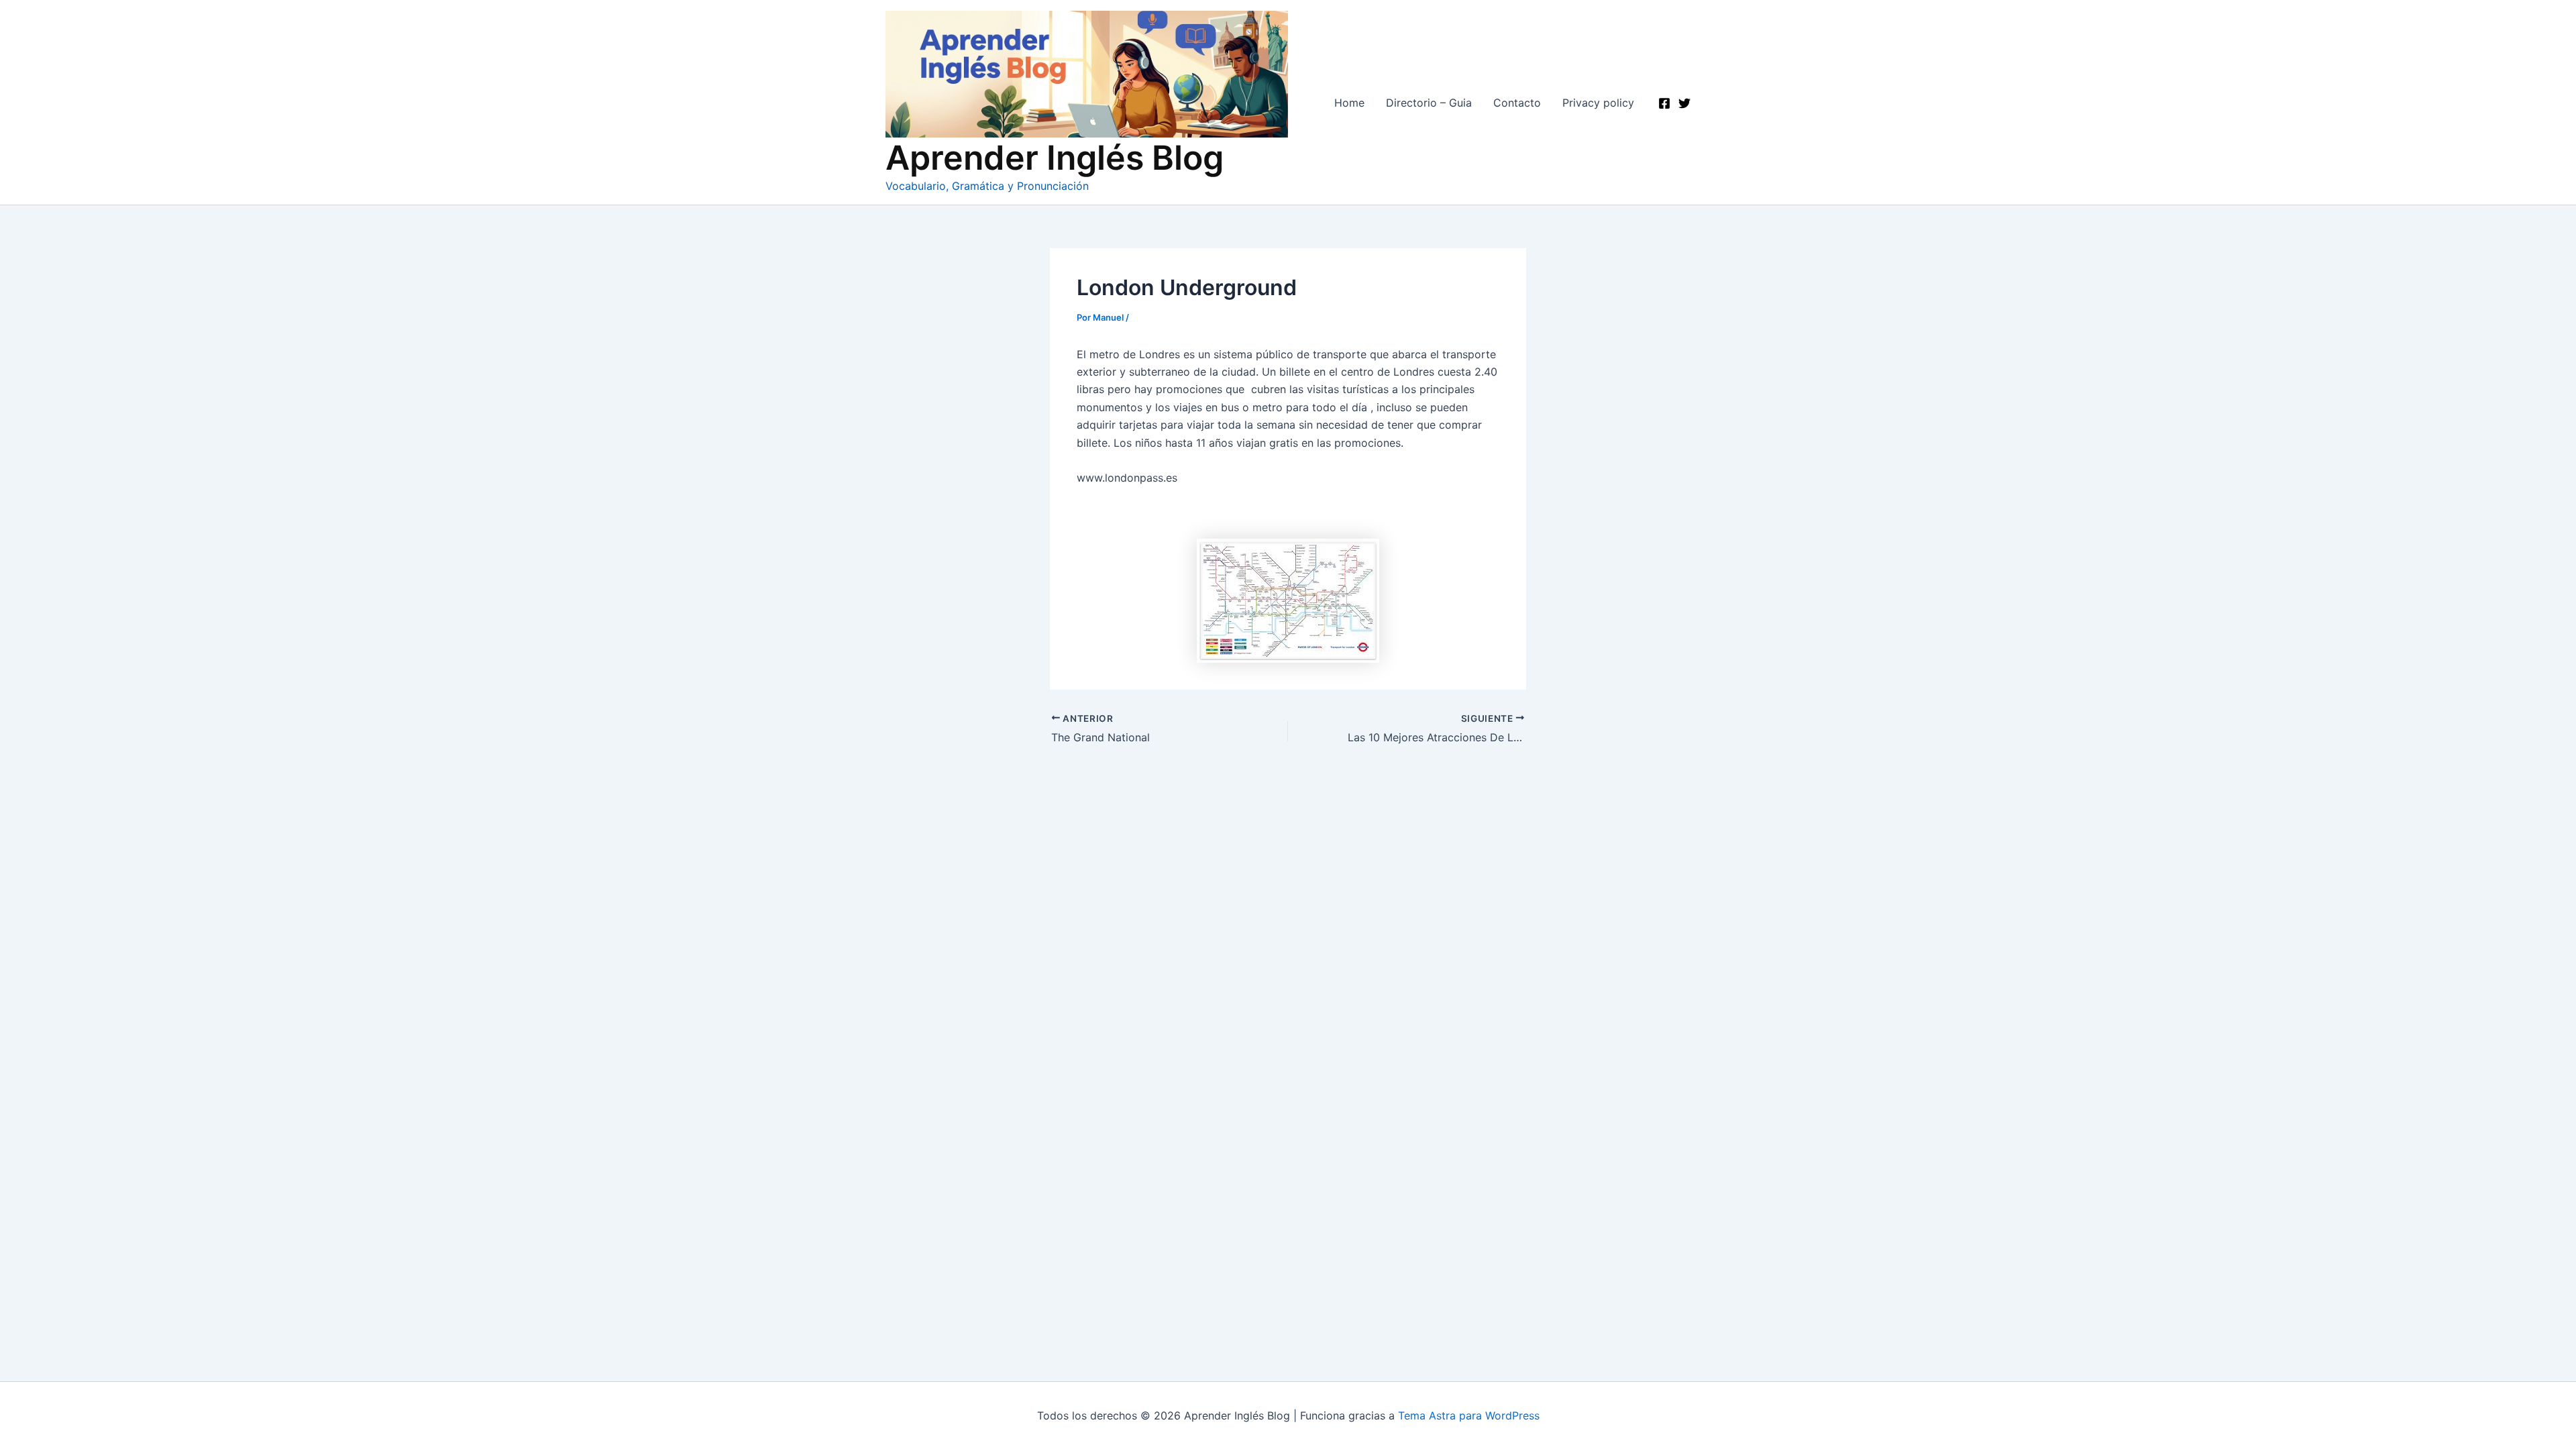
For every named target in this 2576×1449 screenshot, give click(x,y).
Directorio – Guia (1429, 103)
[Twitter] (1684, 103)
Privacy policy (1598, 103)
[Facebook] (1664, 103)
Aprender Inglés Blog (1055, 158)
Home (1349, 103)
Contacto (1517, 103)
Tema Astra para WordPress (1469, 1415)
